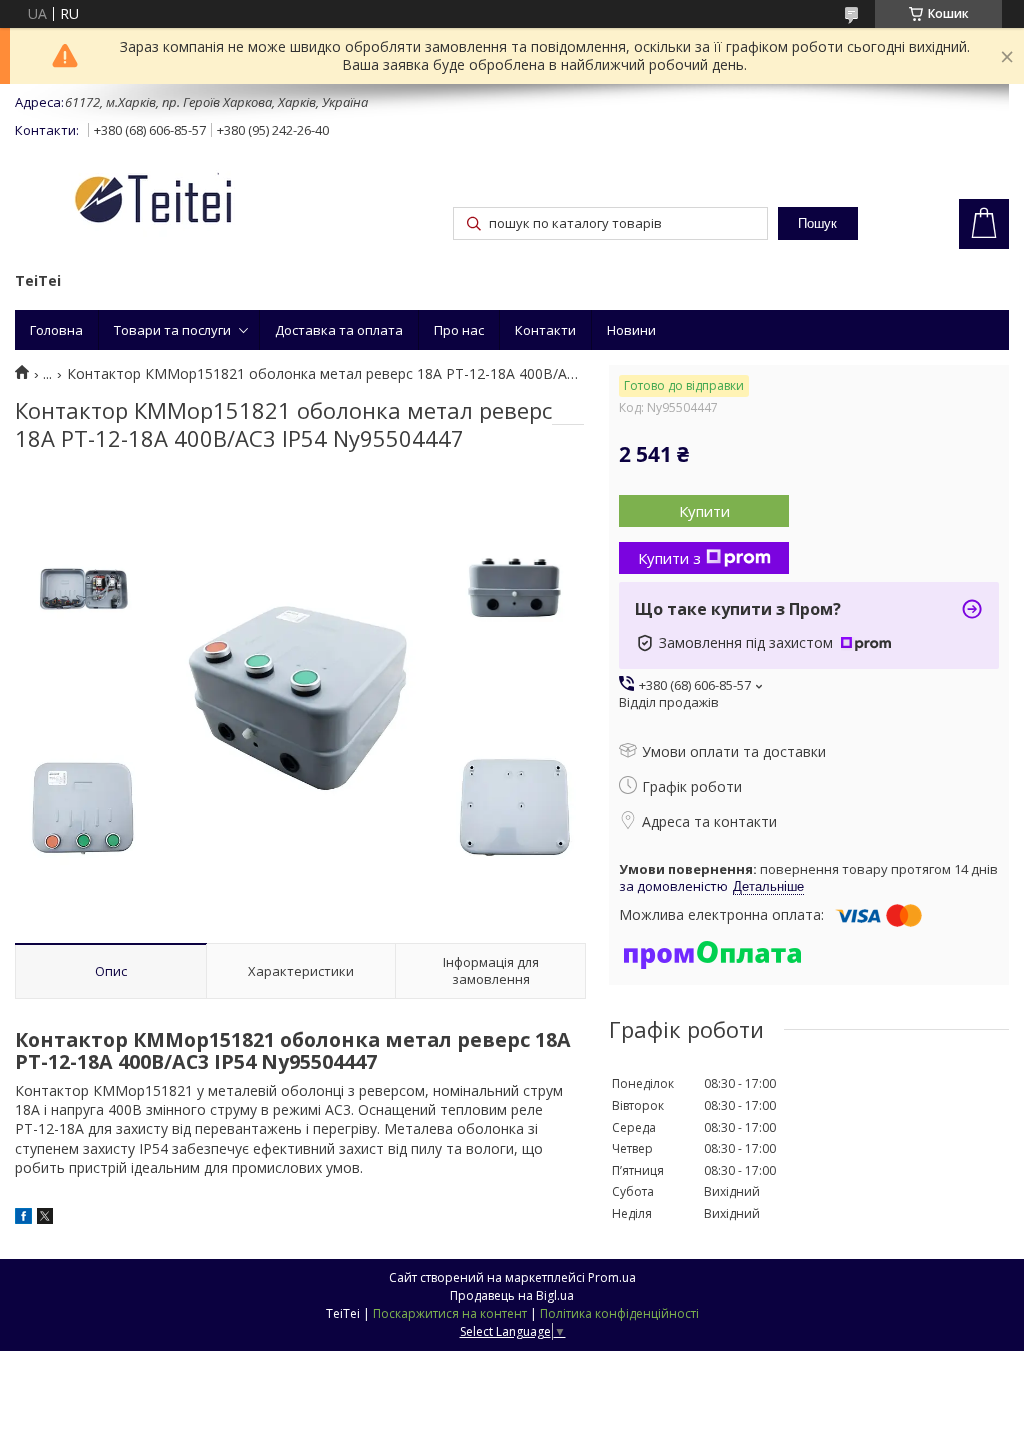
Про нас (459, 330)
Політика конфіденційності (619, 1313)
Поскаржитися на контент (450, 1313)
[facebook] (23, 1218)
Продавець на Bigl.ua (512, 1295)
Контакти (545, 330)
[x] (45, 1218)
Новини (631, 330)
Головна (56, 330)
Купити (704, 511)
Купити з (669, 558)
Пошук (817, 223)
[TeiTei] (190, 202)
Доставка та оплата (339, 330)
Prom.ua (612, 1277)
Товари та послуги (172, 330)
